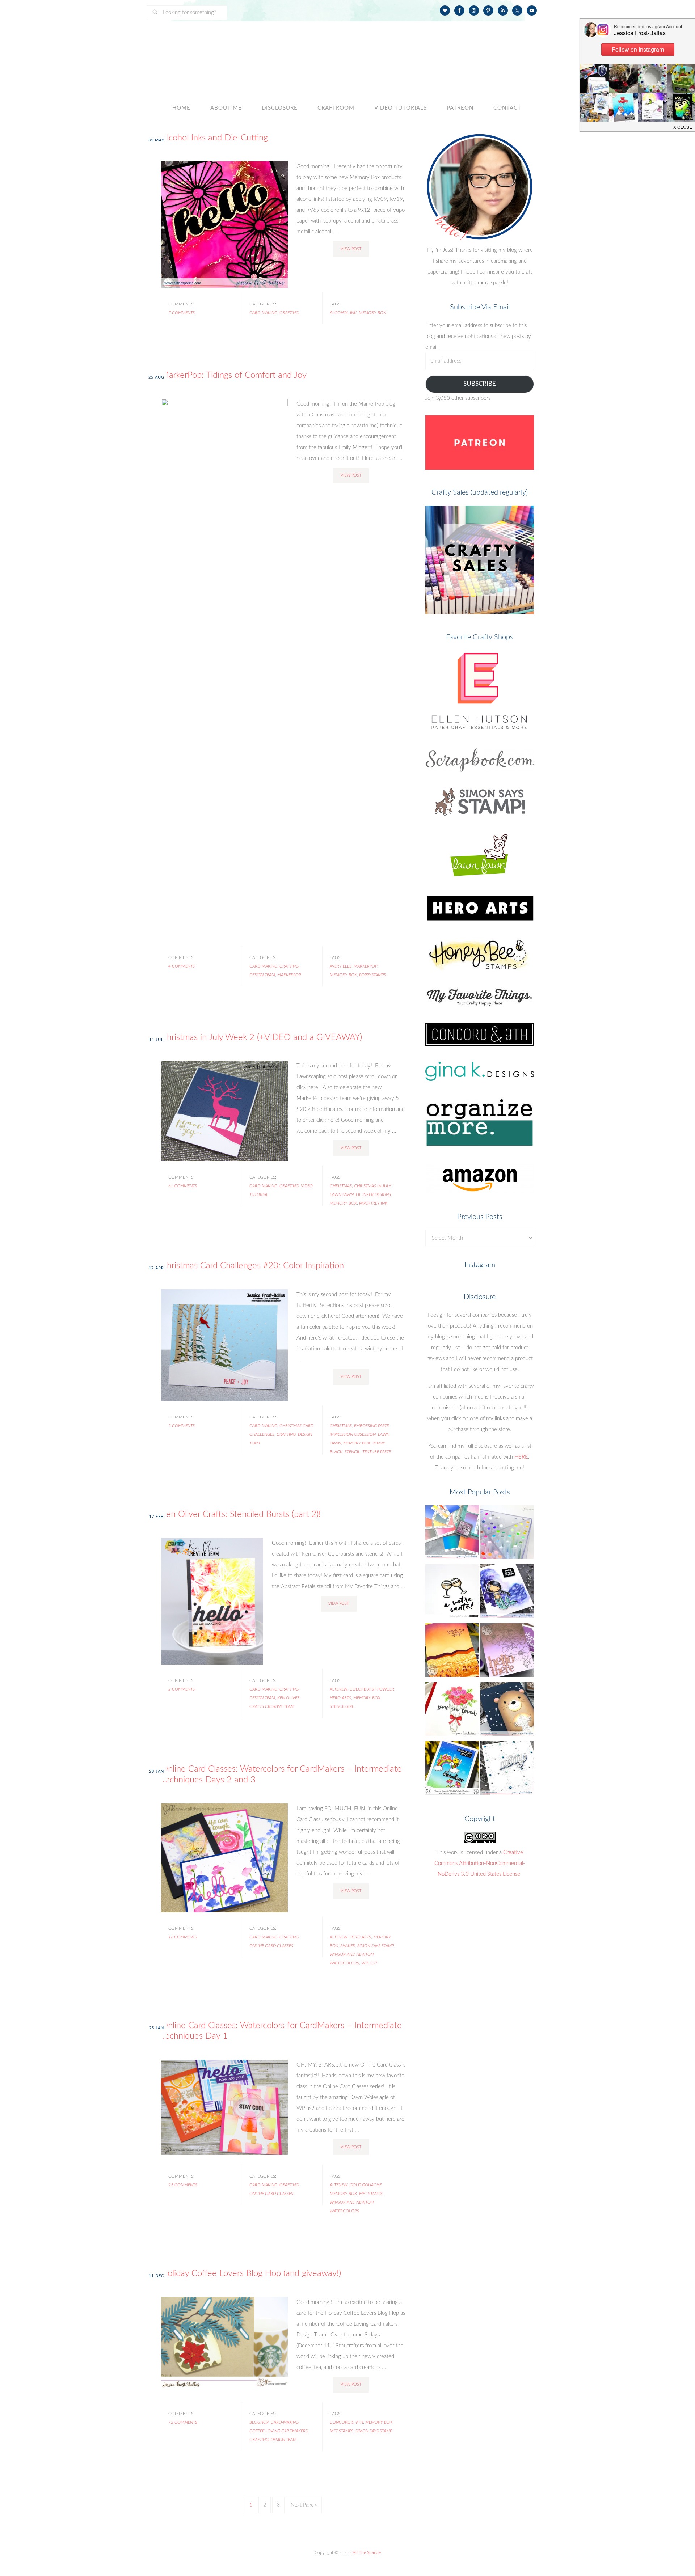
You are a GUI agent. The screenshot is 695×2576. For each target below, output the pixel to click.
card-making (263, 313)
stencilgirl (342, 1706)
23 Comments (183, 2185)
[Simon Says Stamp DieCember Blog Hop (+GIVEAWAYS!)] (507, 1770)
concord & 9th (346, 2422)
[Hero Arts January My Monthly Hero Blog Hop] (452, 1711)
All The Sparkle (367, 2552)
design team (262, 975)
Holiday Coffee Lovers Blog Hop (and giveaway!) (251, 2273)
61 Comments (183, 1186)
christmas (341, 1186)
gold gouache (366, 2185)
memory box (372, 313)
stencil (352, 1452)
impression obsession (353, 1434)
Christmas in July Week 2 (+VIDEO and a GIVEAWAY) (262, 1037)
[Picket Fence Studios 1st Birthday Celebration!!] (507, 1593)
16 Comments (183, 1937)
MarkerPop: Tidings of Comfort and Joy (234, 375)
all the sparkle (347, 52)
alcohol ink (343, 313)
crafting (289, 313)
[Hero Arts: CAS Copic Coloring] (452, 1593)
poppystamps (372, 975)
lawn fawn (342, 1194)
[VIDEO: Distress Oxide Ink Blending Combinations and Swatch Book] (452, 1534)
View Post (351, 249)
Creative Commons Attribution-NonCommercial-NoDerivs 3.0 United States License (480, 1863)
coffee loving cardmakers (279, 2431)
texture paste (377, 1452)
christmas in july (373, 1186)
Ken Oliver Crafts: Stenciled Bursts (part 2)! (241, 1514)
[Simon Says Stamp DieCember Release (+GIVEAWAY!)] (507, 1711)
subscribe (480, 384)
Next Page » (304, 2505)
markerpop (289, 975)
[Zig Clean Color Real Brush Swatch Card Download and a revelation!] (507, 1534)
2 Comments (182, 1689)
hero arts (340, 1698)
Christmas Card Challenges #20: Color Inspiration (252, 1266)
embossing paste (371, 1426)
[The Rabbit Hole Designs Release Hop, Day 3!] (452, 1770)
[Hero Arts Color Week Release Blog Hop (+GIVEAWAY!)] (507, 1652)
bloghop (259, 2422)
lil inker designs (373, 1194)
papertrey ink (373, 1203)
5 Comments (182, 1426)
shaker (348, 1946)
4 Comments (182, 966)
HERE (521, 1457)
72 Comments (183, 2422)
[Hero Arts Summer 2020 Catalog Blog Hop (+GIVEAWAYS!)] (452, 1652)
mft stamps (371, 2194)
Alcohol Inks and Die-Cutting (214, 138)
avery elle (341, 966)
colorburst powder (372, 1689)
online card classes (271, 1946)
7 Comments (182, 313)
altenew (339, 1689)
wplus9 (369, 1963)
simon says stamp (376, 1946)
